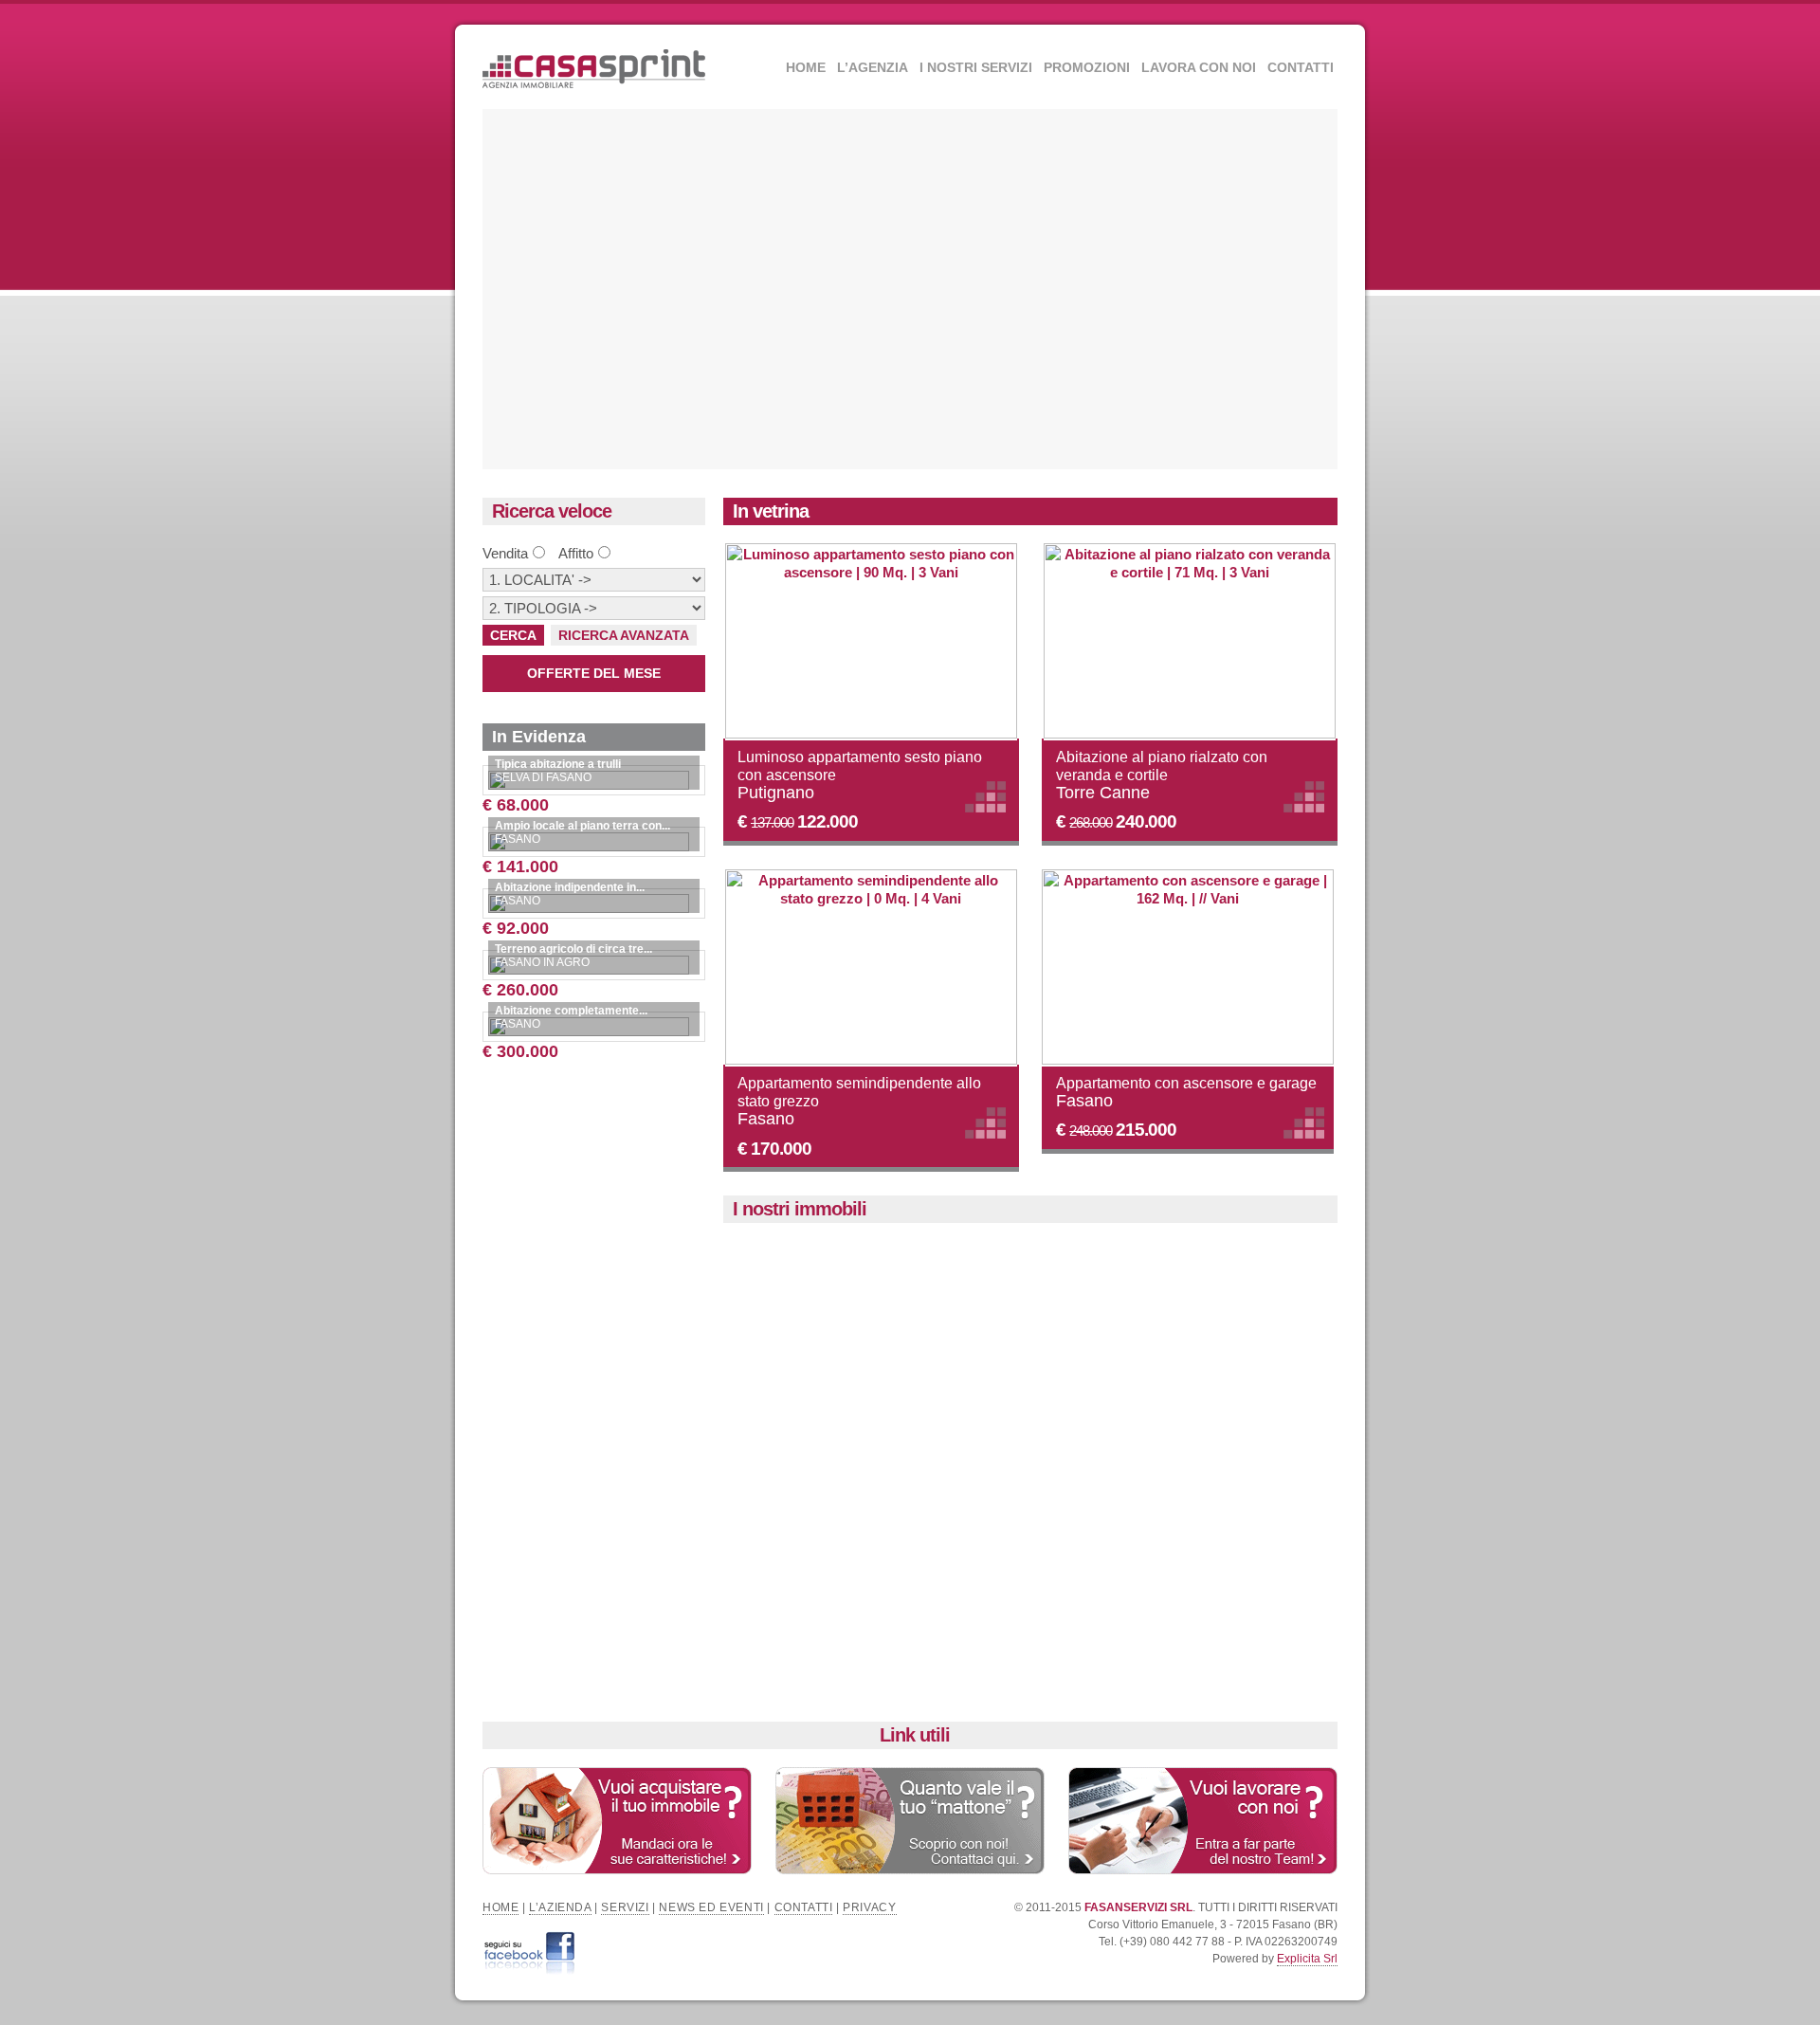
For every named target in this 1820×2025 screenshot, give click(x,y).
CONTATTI (804, 1907)
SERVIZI (625, 1907)
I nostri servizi (976, 67)
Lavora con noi (1199, 67)
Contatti (1301, 67)
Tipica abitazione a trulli (558, 764)
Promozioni (1087, 67)
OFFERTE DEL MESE (594, 673)
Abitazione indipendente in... (570, 887)
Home (806, 67)
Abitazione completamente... (571, 1011)
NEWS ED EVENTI (711, 1907)
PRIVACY (869, 1907)
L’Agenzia (873, 67)
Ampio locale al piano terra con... (582, 826)
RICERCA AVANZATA (624, 635)
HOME (500, 1907)
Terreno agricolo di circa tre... (573, 949)
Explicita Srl (1307, 1959)
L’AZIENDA (560, 1907)
